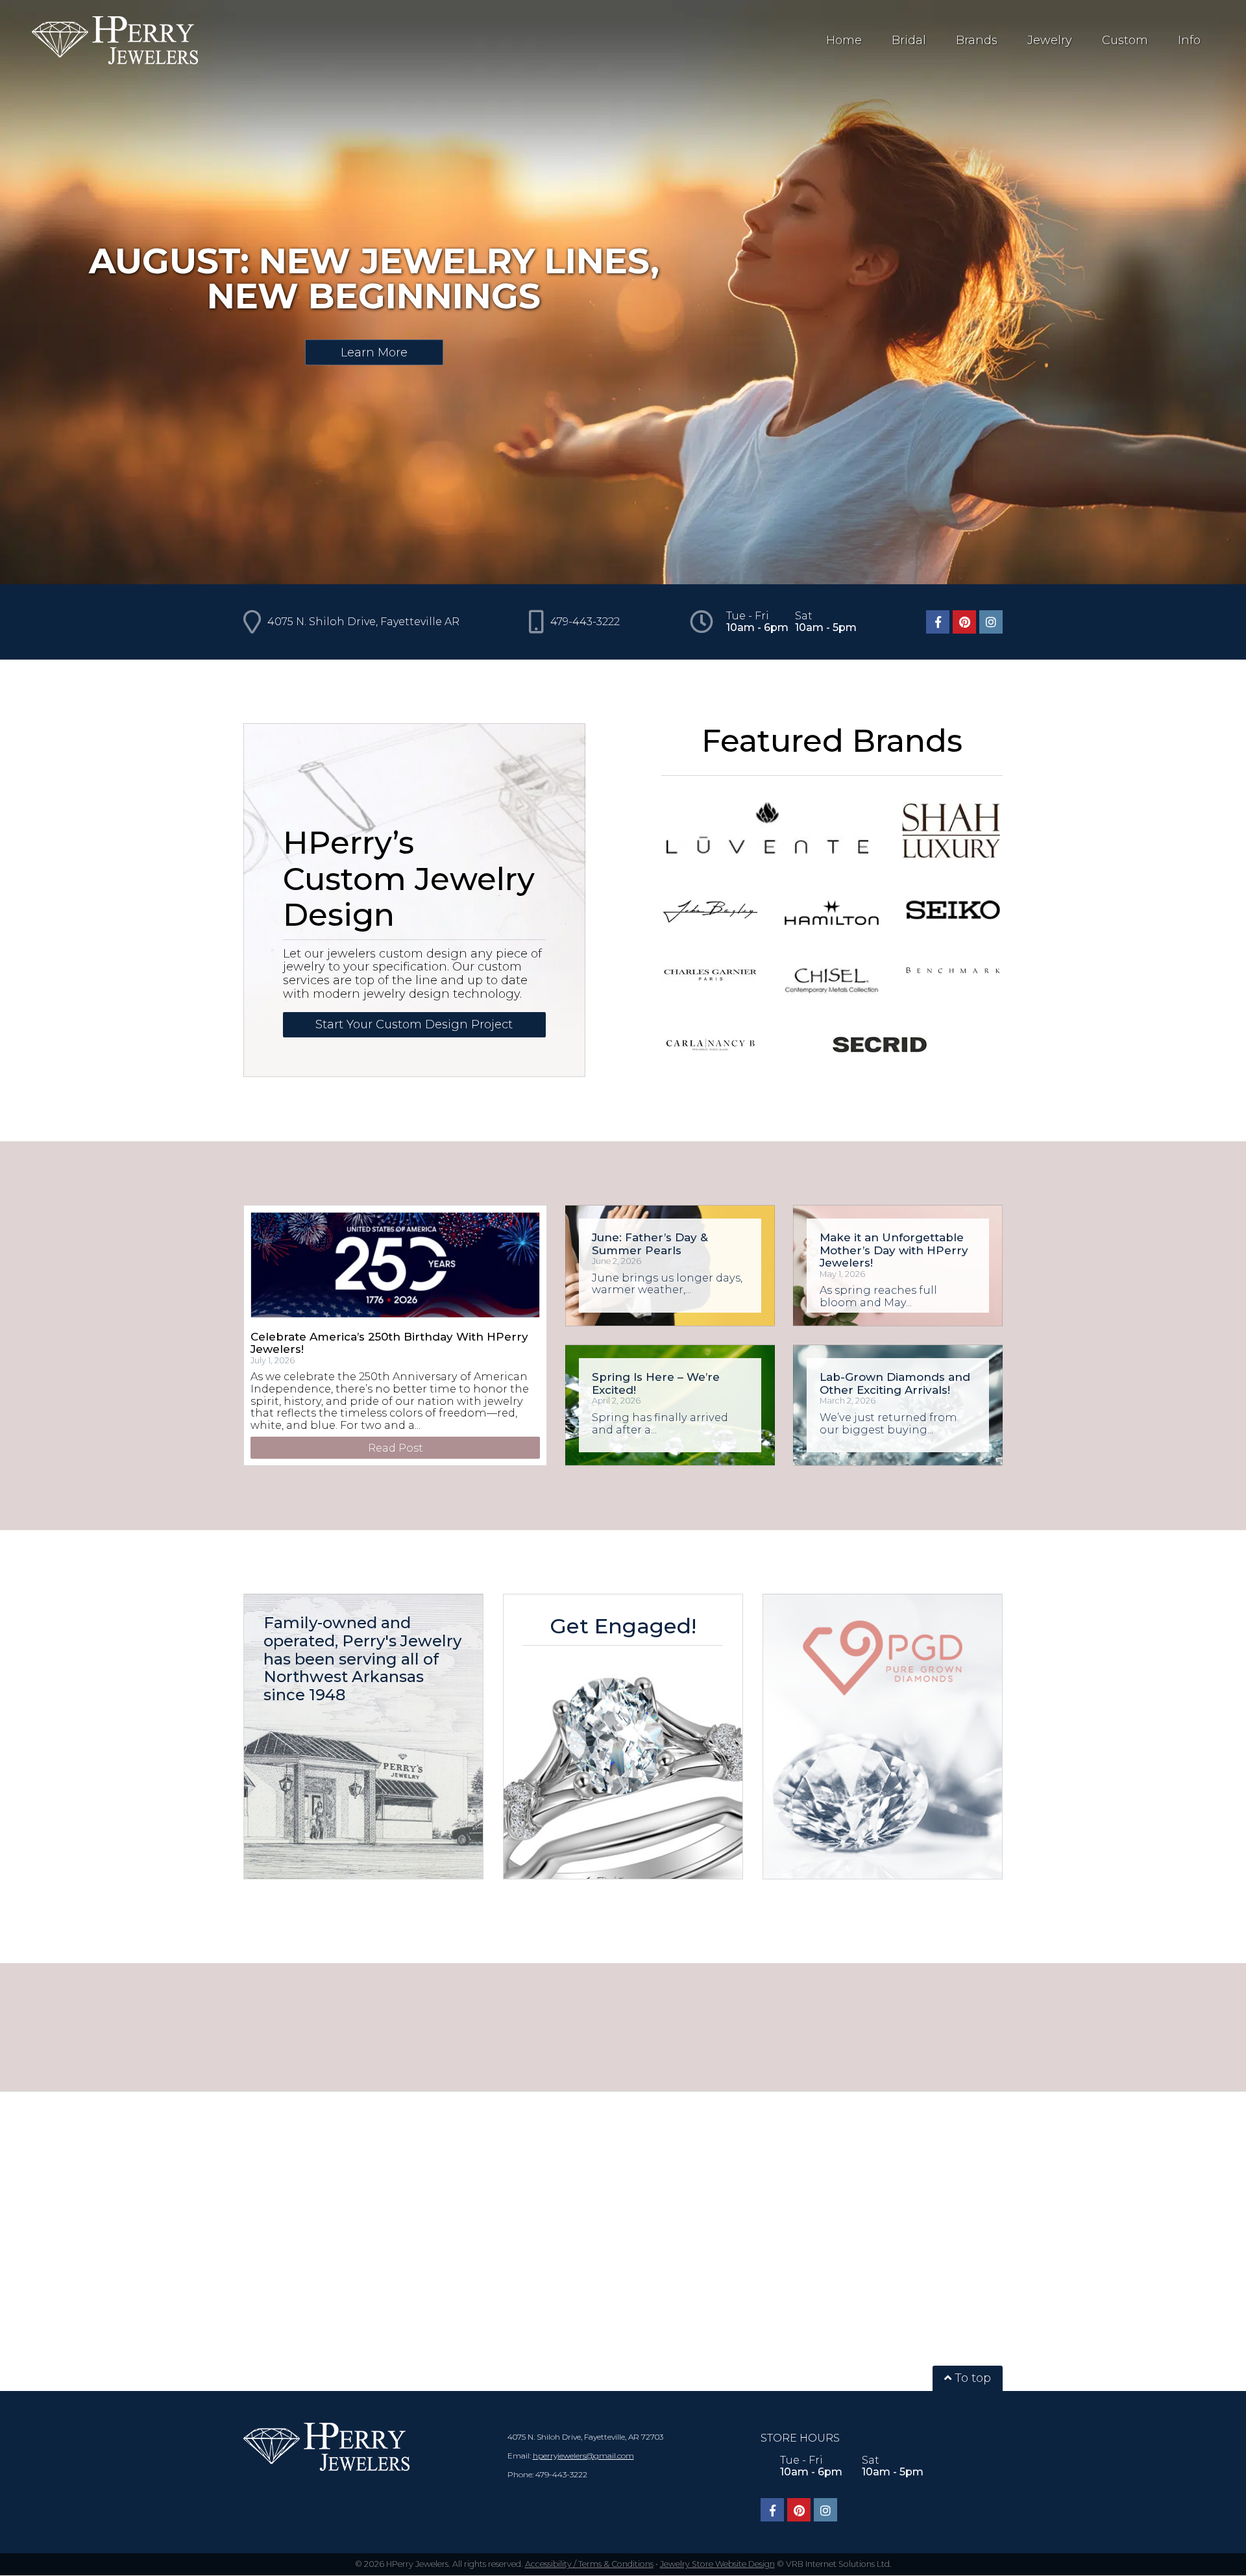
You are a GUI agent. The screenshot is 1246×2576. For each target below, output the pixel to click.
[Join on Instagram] (991, 622)
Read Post (396, 1448)
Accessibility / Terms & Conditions (589, 2564)
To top (971, 2378)
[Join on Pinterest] (964, 622)
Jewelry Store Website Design (717, 2564)
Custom (1125, 40)
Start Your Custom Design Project (414, 1024)
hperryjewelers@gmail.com (583, 2456)
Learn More (374, 352)
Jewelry (1050, 40)
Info (1189, 40)
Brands (977, 40)
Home (844, 40)
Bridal (909, 40)
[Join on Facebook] (938, 622)
